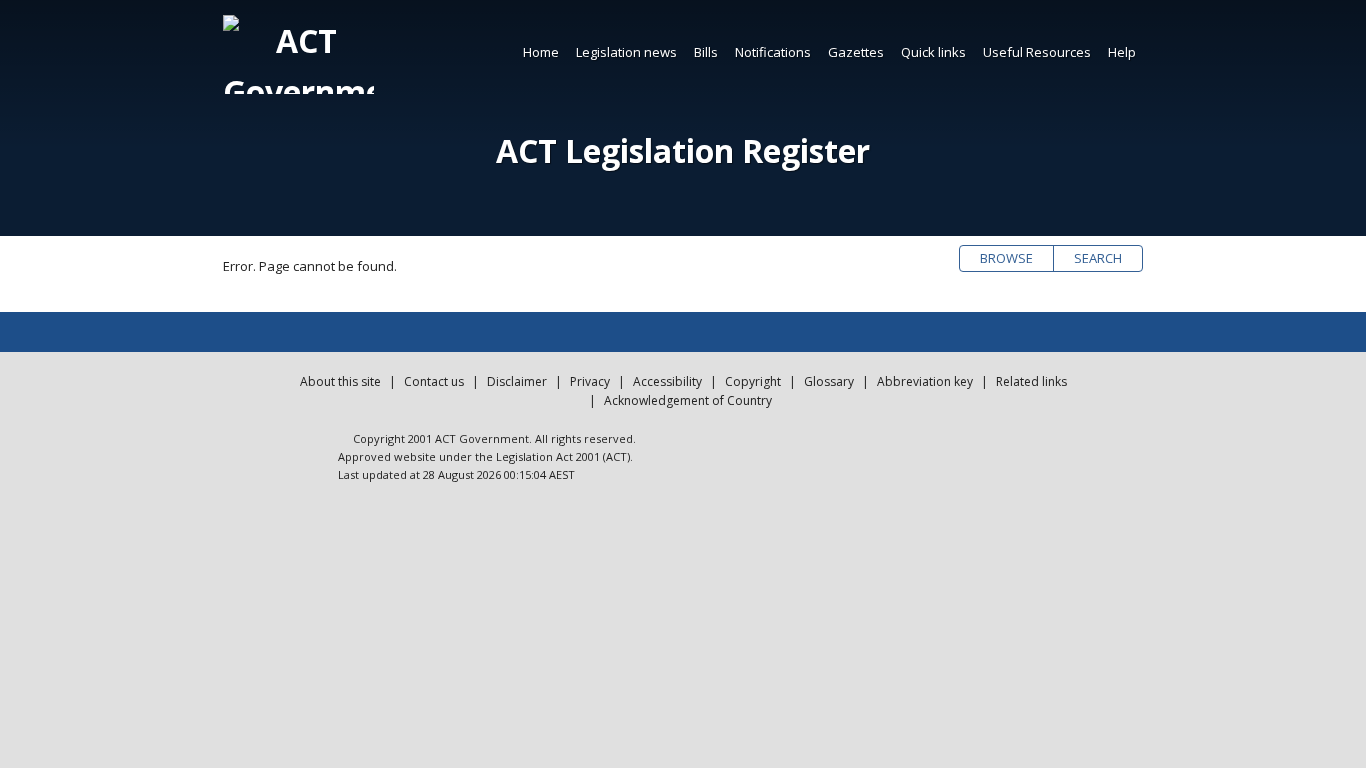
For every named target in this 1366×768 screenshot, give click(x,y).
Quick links (933, 52)
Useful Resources (1037, 52)
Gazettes (856, 52)
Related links (1031, 381)
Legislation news (626, 52)
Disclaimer (517, 381)
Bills (706, 52)
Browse (1006, 258)
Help (1122, 52)
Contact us (434, 381)
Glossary (829, 381)
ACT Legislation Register (683, 150)
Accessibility (667, 381)
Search (1098, 258)
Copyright (753, 381)
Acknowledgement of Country (688, 400)
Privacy (590, 381)
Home (541, 52)
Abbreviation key (925, 381)
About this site (340, 381)
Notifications (773, 52)
